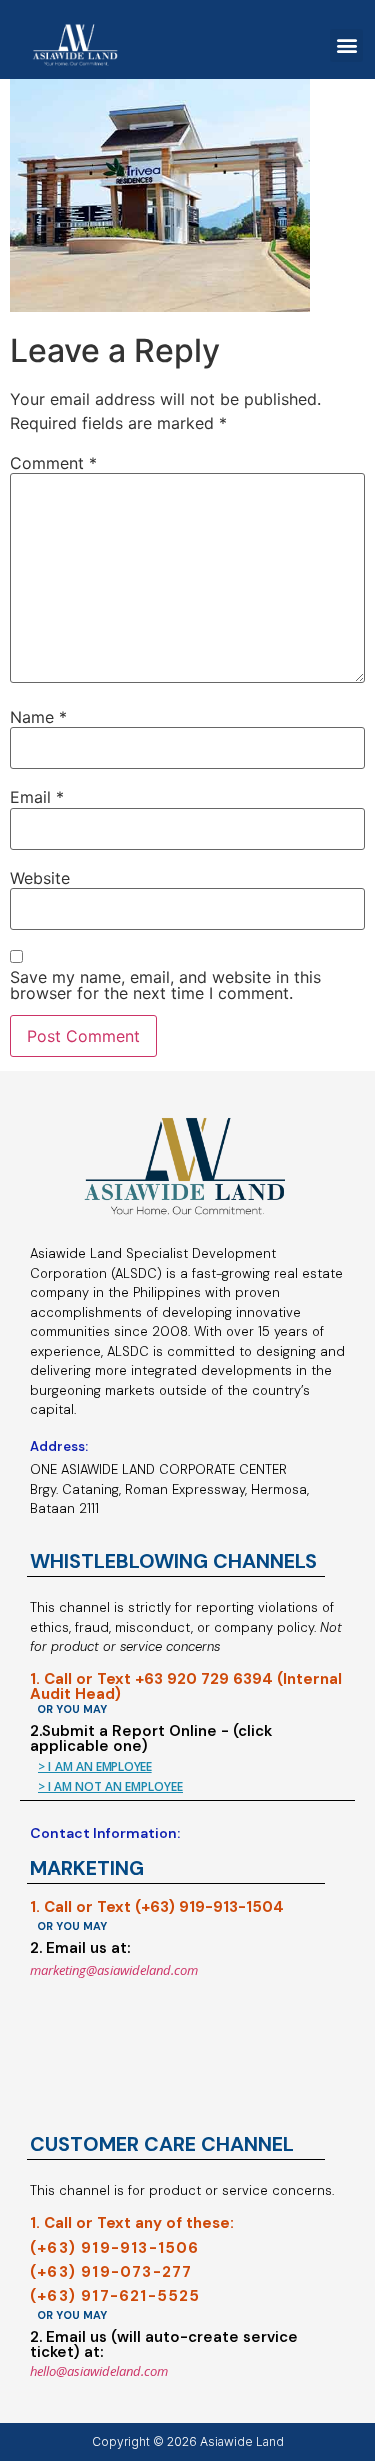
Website (40, 878)
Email (37, 797)
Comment (53, 463)
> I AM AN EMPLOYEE (95, 1766)
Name (38, 717)
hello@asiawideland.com (99, 2371)
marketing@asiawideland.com (114, 1970)
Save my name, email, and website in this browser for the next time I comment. (165, 985)
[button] (346, 45)
